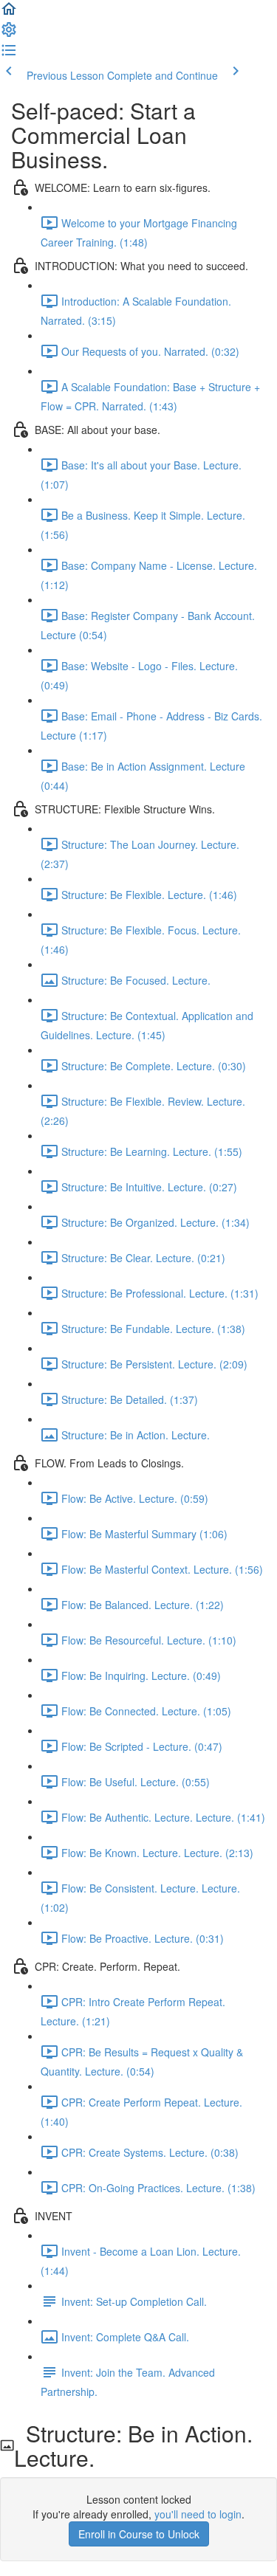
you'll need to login (198, 2514)
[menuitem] (9, 34)
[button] (9, 13)
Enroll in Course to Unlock (139, 2534)
